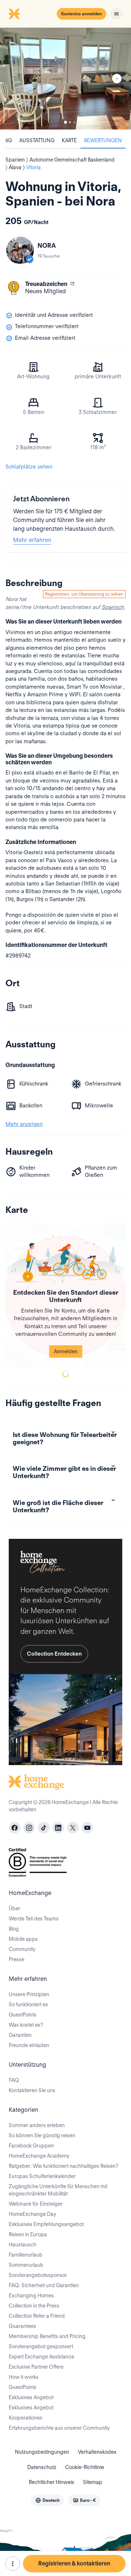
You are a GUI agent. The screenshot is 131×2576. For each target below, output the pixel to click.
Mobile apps (23, 1939)
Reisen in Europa (28, 2234)
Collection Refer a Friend (37, 2316)
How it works (24, 2377)
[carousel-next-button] (117, 79)
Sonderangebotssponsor (38, 2275)
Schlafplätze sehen (29, 467)
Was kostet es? (26, 2025)
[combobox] (47, 2500)
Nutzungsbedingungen (42, 2452)
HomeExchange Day (32, 2214)
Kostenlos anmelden (82, 14)
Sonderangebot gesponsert (41, 2346)
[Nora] (20, 250)
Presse (17, 1959)
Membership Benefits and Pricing (47, 2336)
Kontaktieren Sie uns (32, 2090)
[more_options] (13, 2564)
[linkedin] (58, 1828)
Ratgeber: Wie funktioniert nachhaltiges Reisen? (63, 2166)
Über (15, 1908)
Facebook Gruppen (31, 2146)
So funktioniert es (28, 2004)
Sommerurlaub (26, 2265)
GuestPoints (23, 2015)
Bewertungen (103, 140)
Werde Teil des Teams (34, 1919)
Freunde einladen (29, 2045)
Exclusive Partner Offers (36, 2367)
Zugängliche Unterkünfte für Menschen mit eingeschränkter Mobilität (58, 2190)
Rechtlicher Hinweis (51, 2482)
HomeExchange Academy (39, 2156)
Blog (14, 1929)
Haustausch (23, 2245)
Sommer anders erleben (37, 2125)
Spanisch (113, 607)
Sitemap (93, 2482)
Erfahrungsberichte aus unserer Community (59, 2428)
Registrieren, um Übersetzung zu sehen (84, 594)
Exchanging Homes (31, 2296)
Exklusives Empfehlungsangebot (46, 2224)
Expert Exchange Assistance (41, 2357)
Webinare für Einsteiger (36, 2204)
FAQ (14, 2080)
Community (22, 1949)
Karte (69, 140)
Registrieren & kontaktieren (74, 2563)
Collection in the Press (34, 2306)
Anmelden (66, 1351)
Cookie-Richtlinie (85, 2467)
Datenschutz (42, 2467)
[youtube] (87, 1828)
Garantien (20, 2035)
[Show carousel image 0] (65, 79)
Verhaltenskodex (97, 2452)
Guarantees (22, 2326)
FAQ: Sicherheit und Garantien (44, 2285)
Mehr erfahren (32, 540)
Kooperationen (26, 2418)
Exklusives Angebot (31, 2397)
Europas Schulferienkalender (42, 2176)
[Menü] (116, 14)
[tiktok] (44, 1828)
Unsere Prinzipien (29, 1994)
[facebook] (15, 1828)
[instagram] (29, 1828)
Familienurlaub (26, 2255)
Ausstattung (37, 140)
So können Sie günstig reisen (42, 2135)
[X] (73, 1828)
